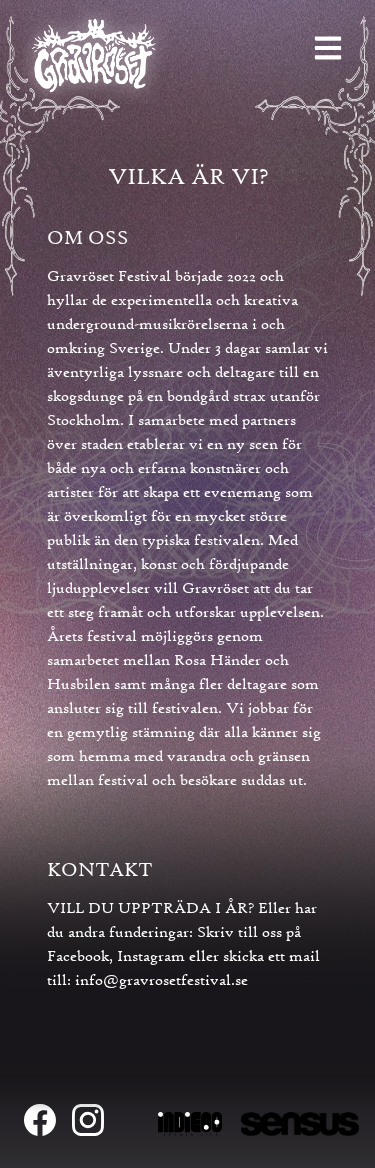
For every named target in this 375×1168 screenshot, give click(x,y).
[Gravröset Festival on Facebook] (40, 1120)
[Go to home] (94, 57)
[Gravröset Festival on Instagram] (88, 1120)
